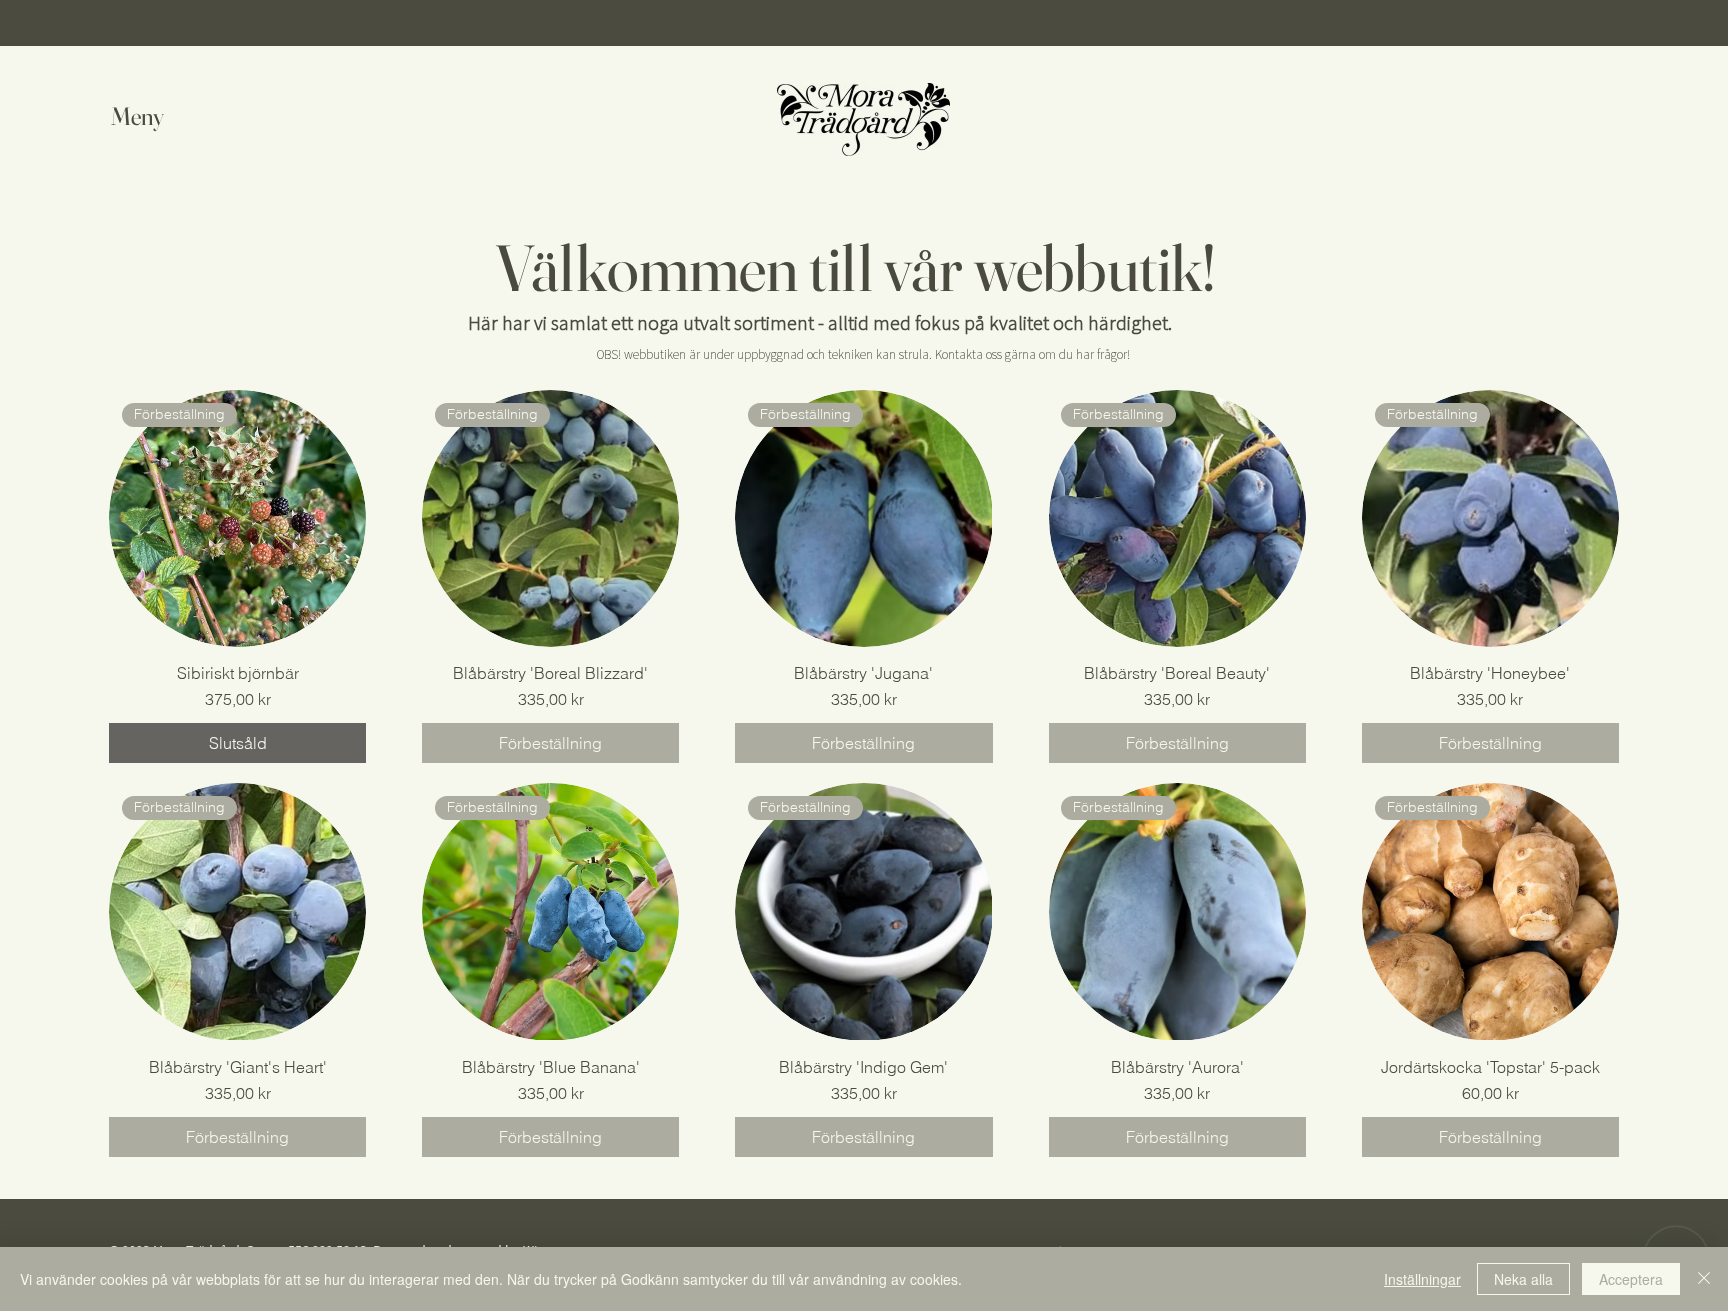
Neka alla (1523, 1279)
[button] (157, 116)
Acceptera (1631, 1279)
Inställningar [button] (1422, 1279)
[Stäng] (1704, 1279)
